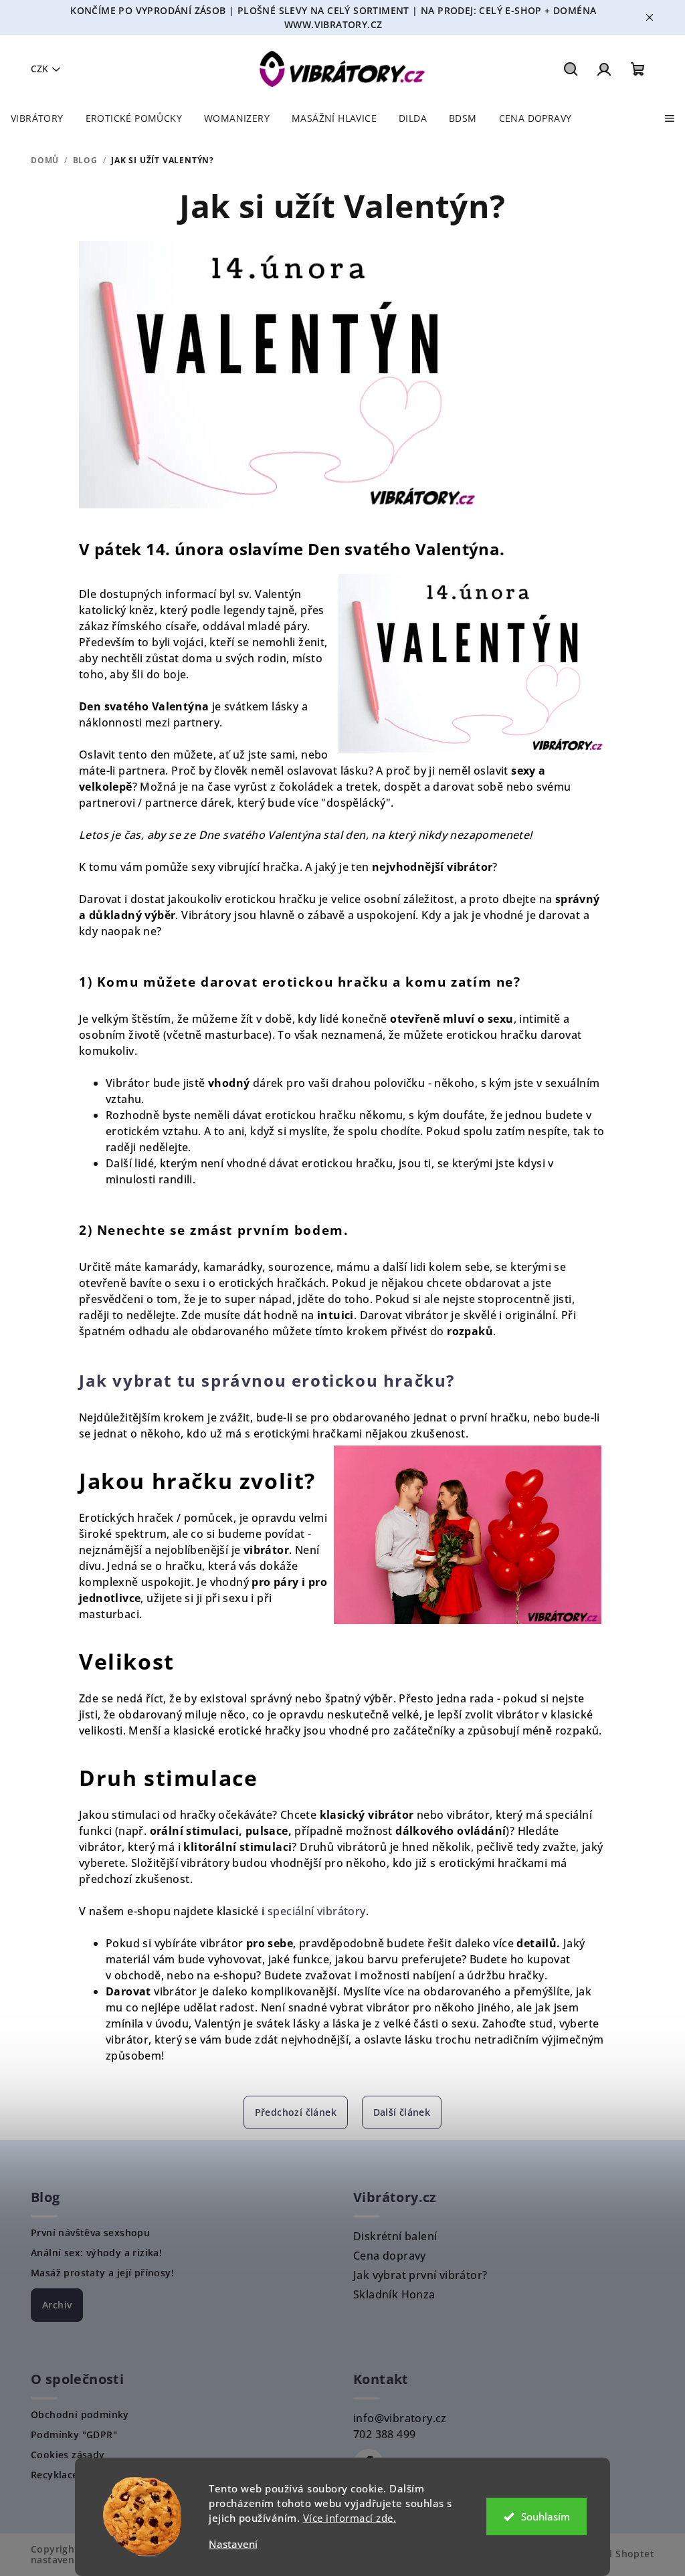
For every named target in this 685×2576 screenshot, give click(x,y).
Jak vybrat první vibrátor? (420, 2275)
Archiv (57, 2305)
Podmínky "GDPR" (74, 2435)
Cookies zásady (68, 2455)
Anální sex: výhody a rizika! (96, 2253)
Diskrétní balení (395, 2236)
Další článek (402, 2112)
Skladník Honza (394, 2294)
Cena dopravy (390, 2256)
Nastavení (233, 2544)
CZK (39, 69)
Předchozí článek (296, 2112)
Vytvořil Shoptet (615, 2554)
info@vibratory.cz (400, 2418)
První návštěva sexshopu (90, 2233)
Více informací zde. (350, 2518)
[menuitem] (37, 118)
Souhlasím (546, 2516)
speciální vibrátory (317, 1911)
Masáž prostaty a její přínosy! (102, 2273)
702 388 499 (384, 2434)
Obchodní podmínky (80, 2415)
